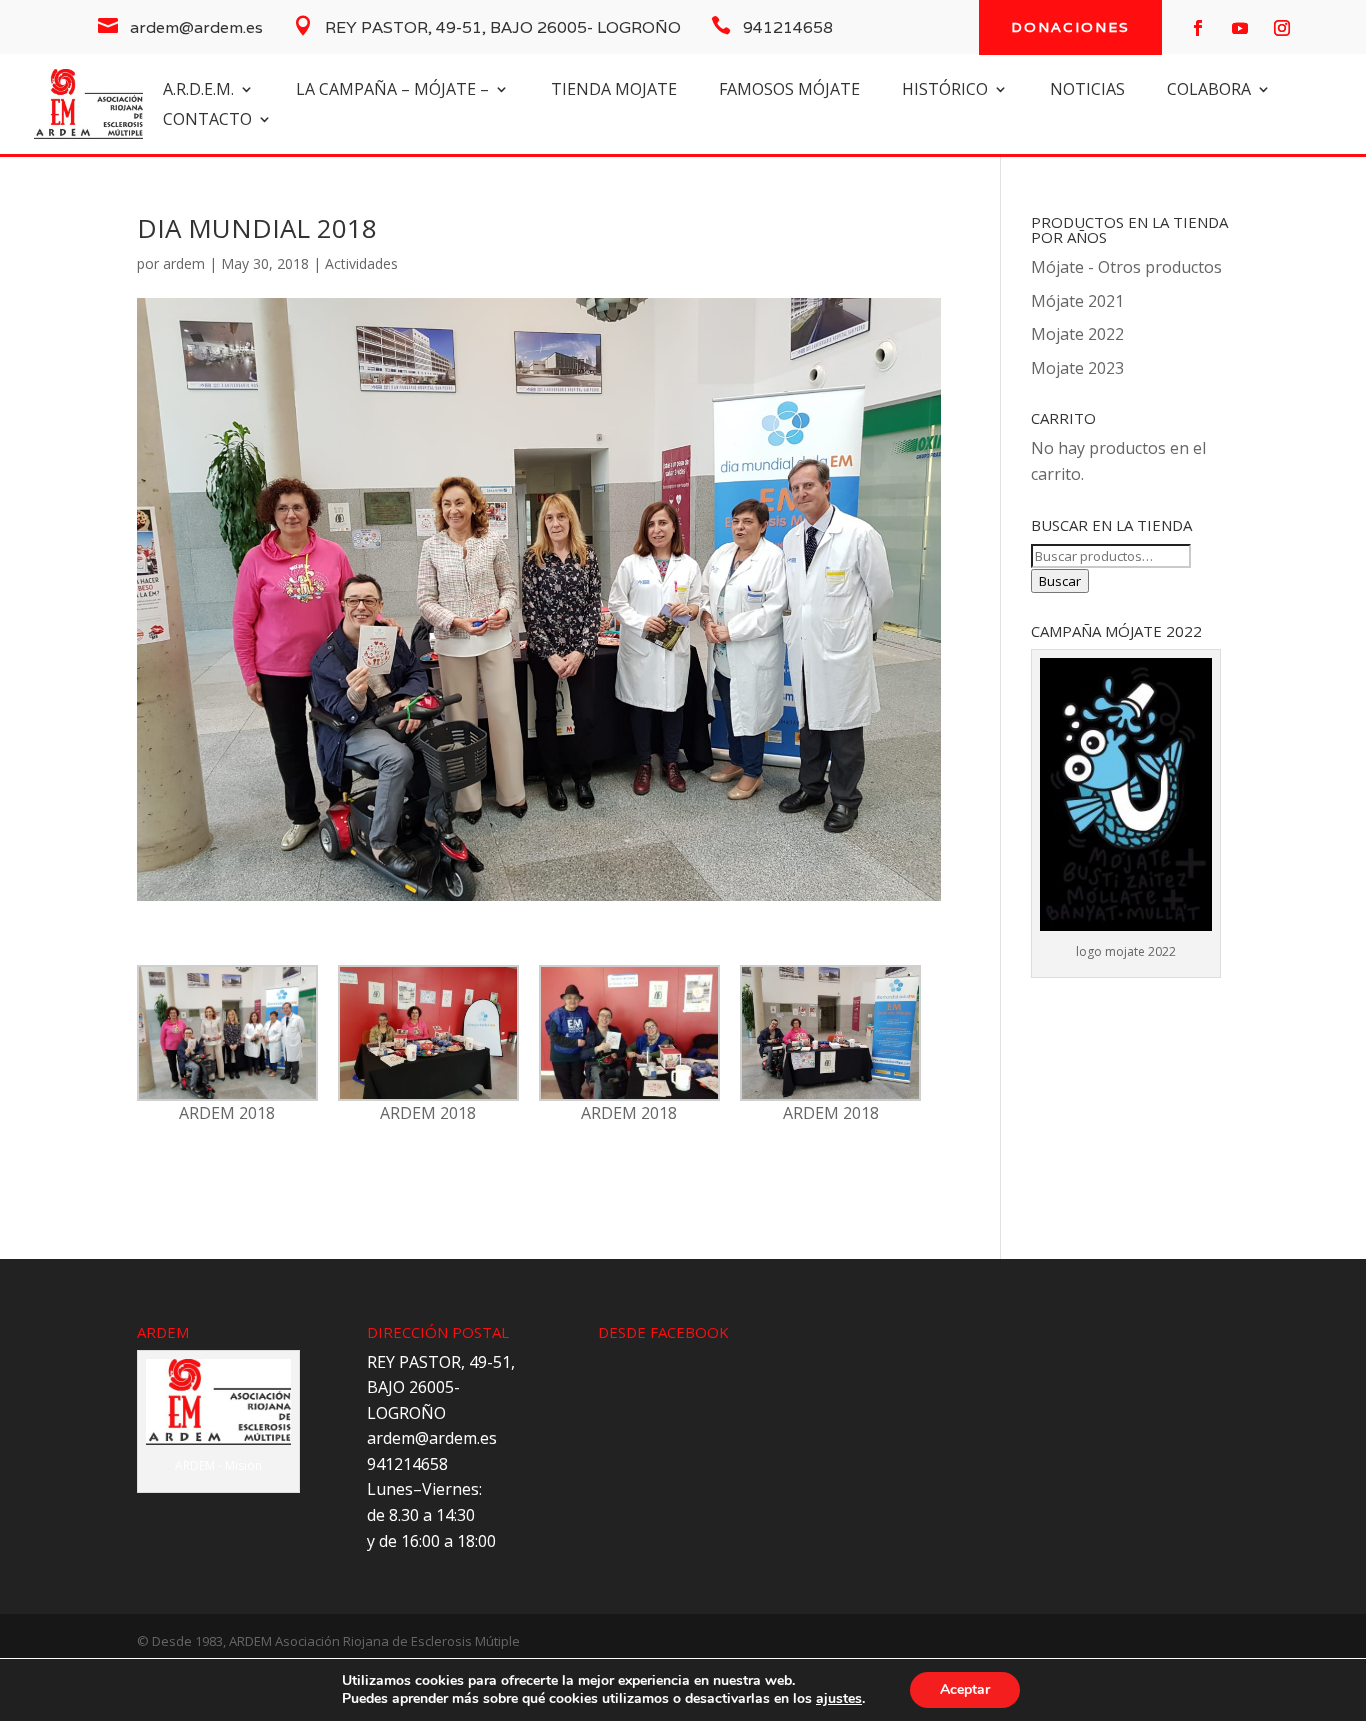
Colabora (1209, 91)
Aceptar (965, 1689)
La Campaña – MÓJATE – (392, 91)
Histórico (945, 91)
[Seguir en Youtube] (1240, 28)
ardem (184, 263)
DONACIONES (1070, 27)
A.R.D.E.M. (198, 91)
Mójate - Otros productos (1126, 267)
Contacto (207, 121)
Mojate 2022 (1077, 334)
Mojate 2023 (1077, 368)
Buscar (1060, 581)
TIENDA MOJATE (614, 91)
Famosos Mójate (789, 91)
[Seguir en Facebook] (1198, 28)
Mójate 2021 (1077, 301)
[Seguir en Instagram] (1282, 28)
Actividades (361, 263)
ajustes (839, 1699)
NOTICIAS (1087, 91)
